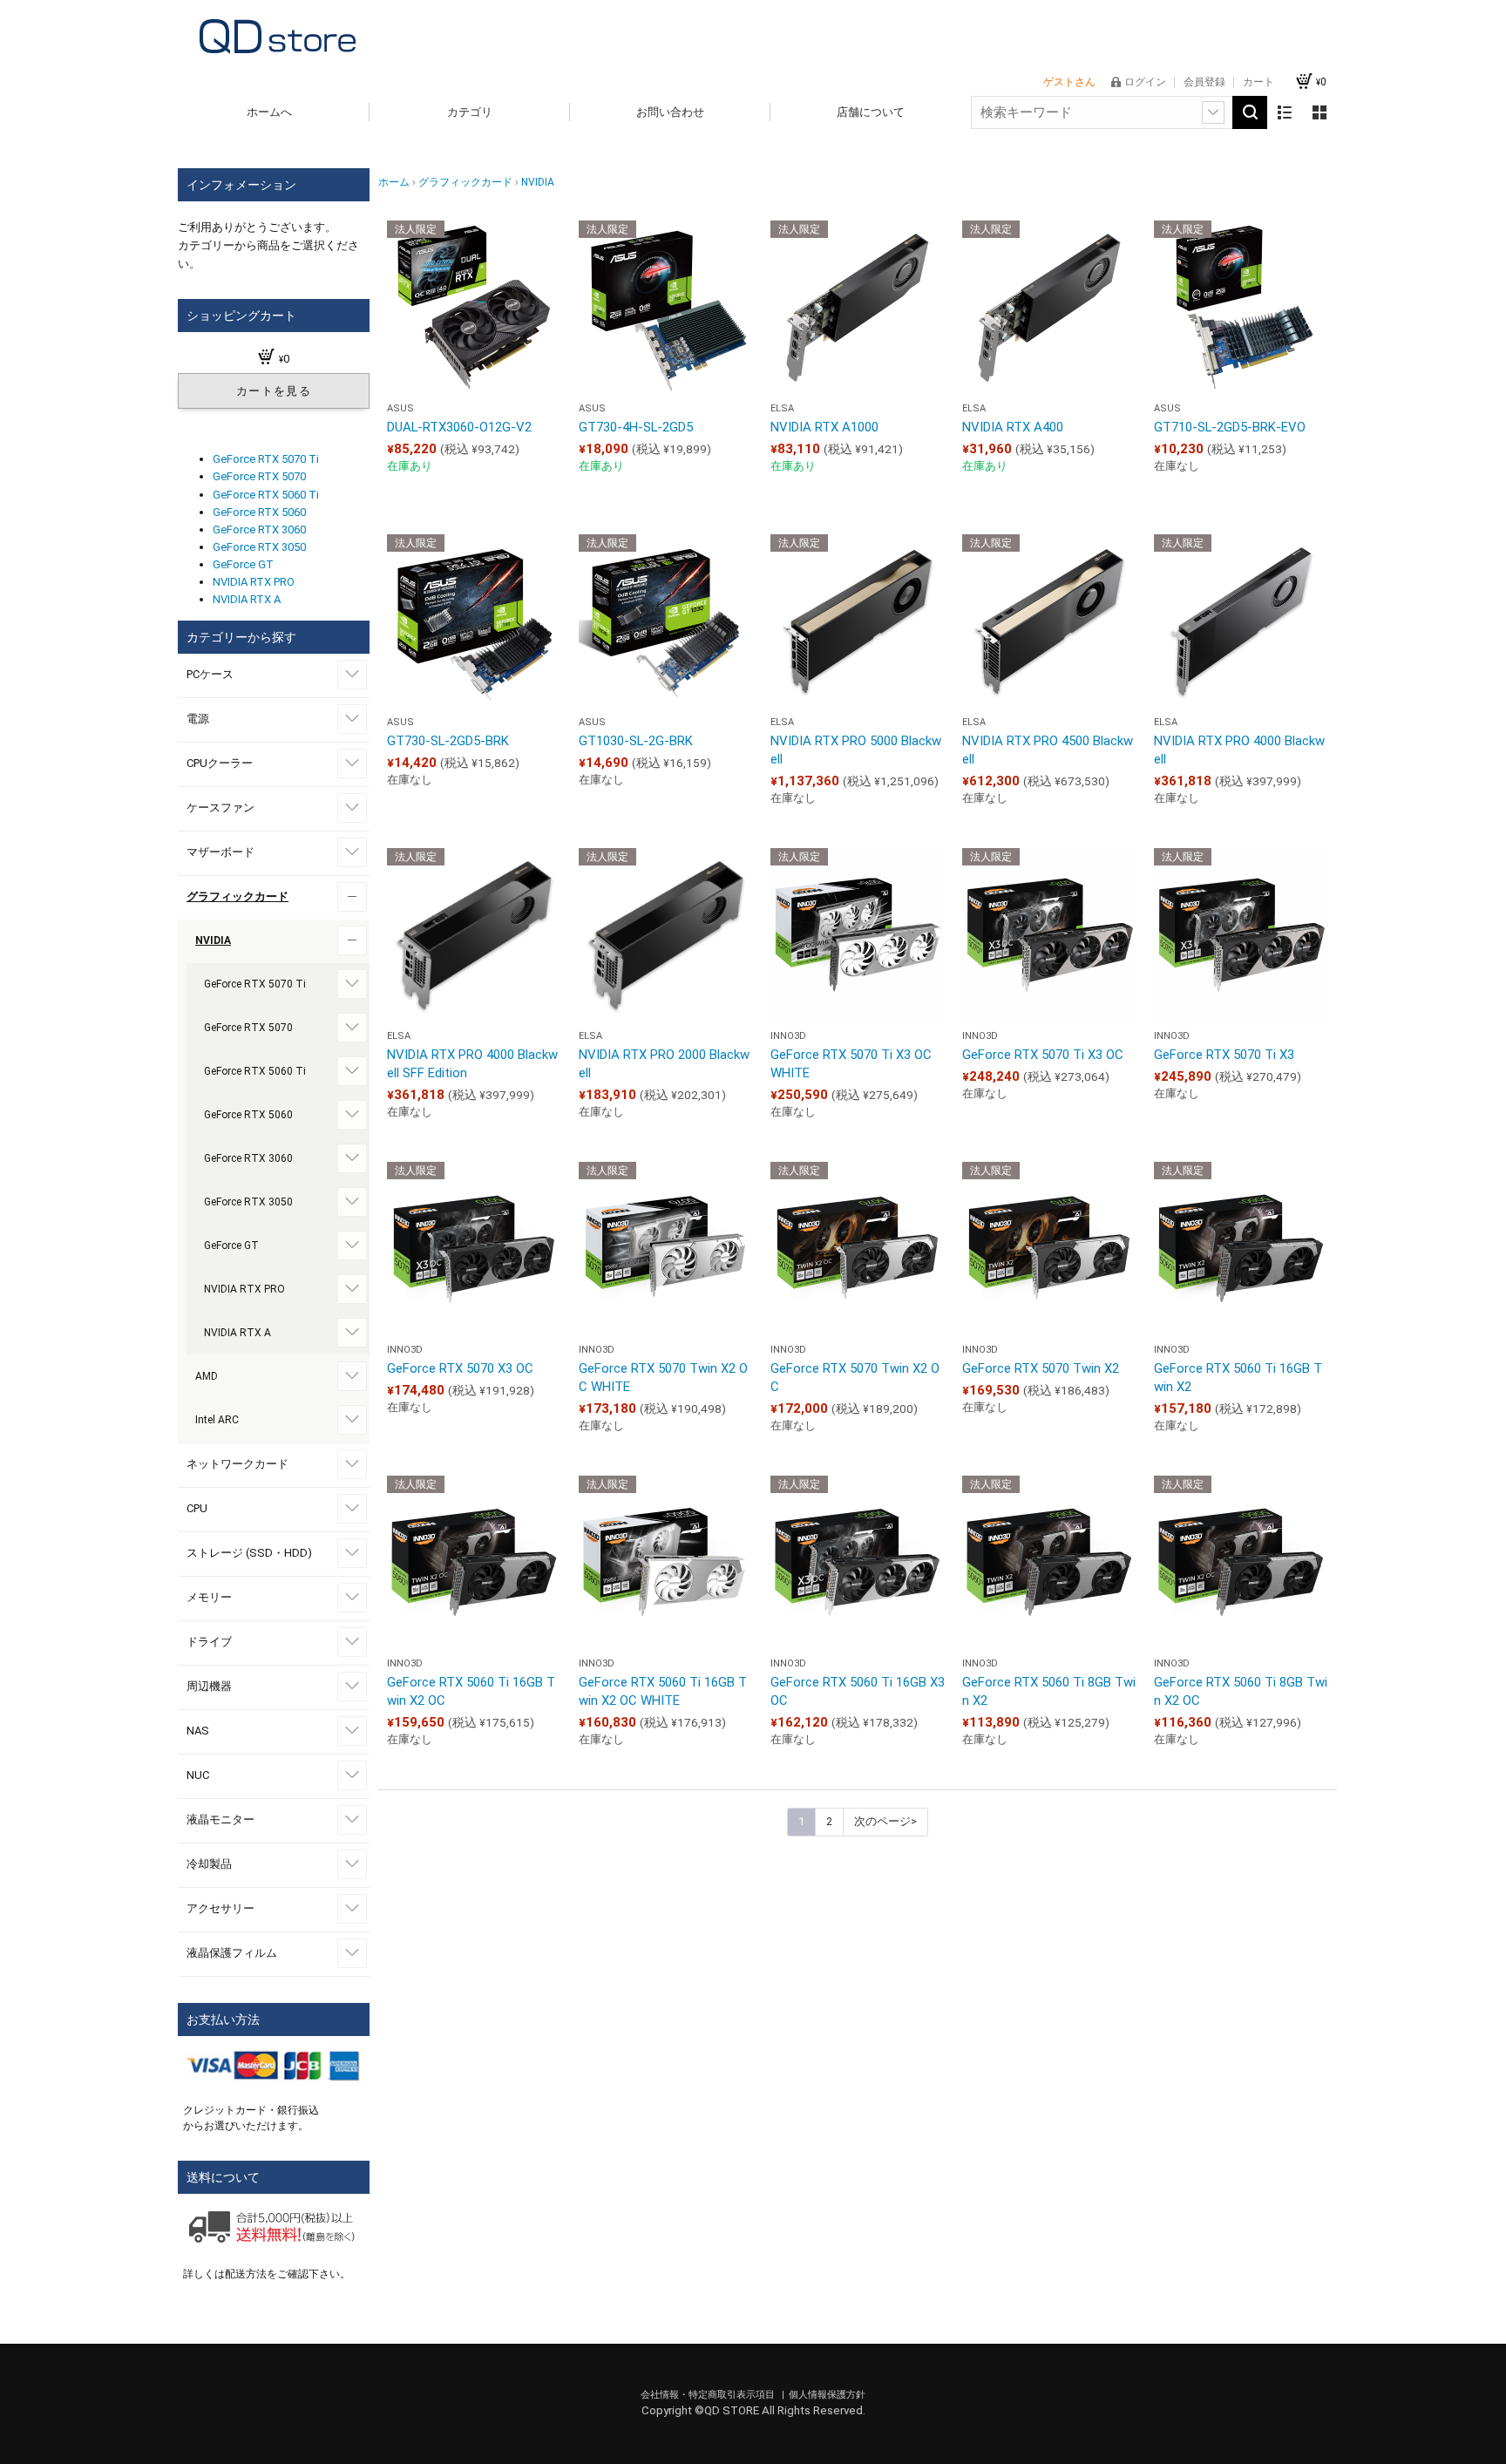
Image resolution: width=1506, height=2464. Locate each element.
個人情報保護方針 (827, 2395)
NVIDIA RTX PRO (254, 582)
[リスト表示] (1285, 112)
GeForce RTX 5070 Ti (266, 459)
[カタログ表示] (1319, 112)
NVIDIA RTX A (247, 599)
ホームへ (269, 112)
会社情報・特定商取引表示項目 (709, 2395)
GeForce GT (243, 564)
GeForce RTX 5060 (259, 512)
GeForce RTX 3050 (259, 547)
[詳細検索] (1213, 112)
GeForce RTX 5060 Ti (266, 495)
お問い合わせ (670, 112)
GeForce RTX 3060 (259, 529)
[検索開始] (1250, 112)
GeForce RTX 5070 (259, 476)
